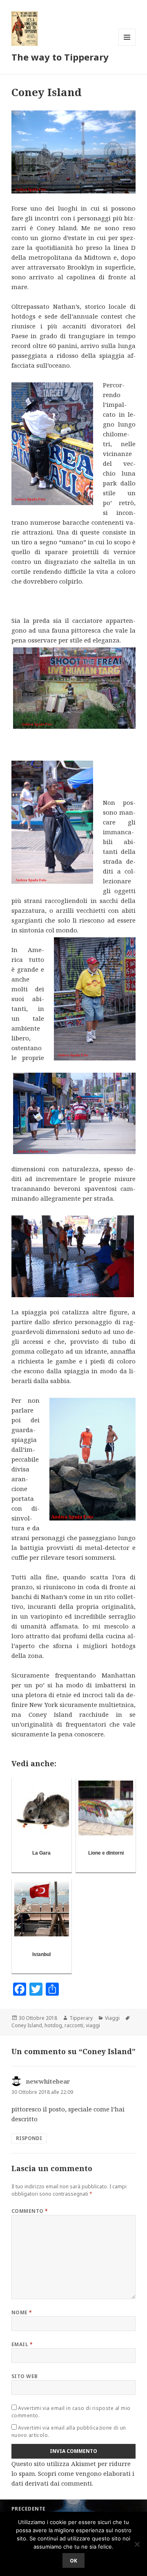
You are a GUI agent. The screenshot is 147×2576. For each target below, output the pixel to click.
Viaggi (112, 2018)
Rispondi (29, 2138)
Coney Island (27, 2025)
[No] (137, 2544)
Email (22, 2344)
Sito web (25, 2376)
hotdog (53, 2025)
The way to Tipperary (60, 57)
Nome (22, 2312)
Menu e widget (127, 46)
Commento (30, 2211)
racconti (74, 2025)
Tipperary (81, 2018)
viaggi (93, 2025)
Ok (73, 2561)
